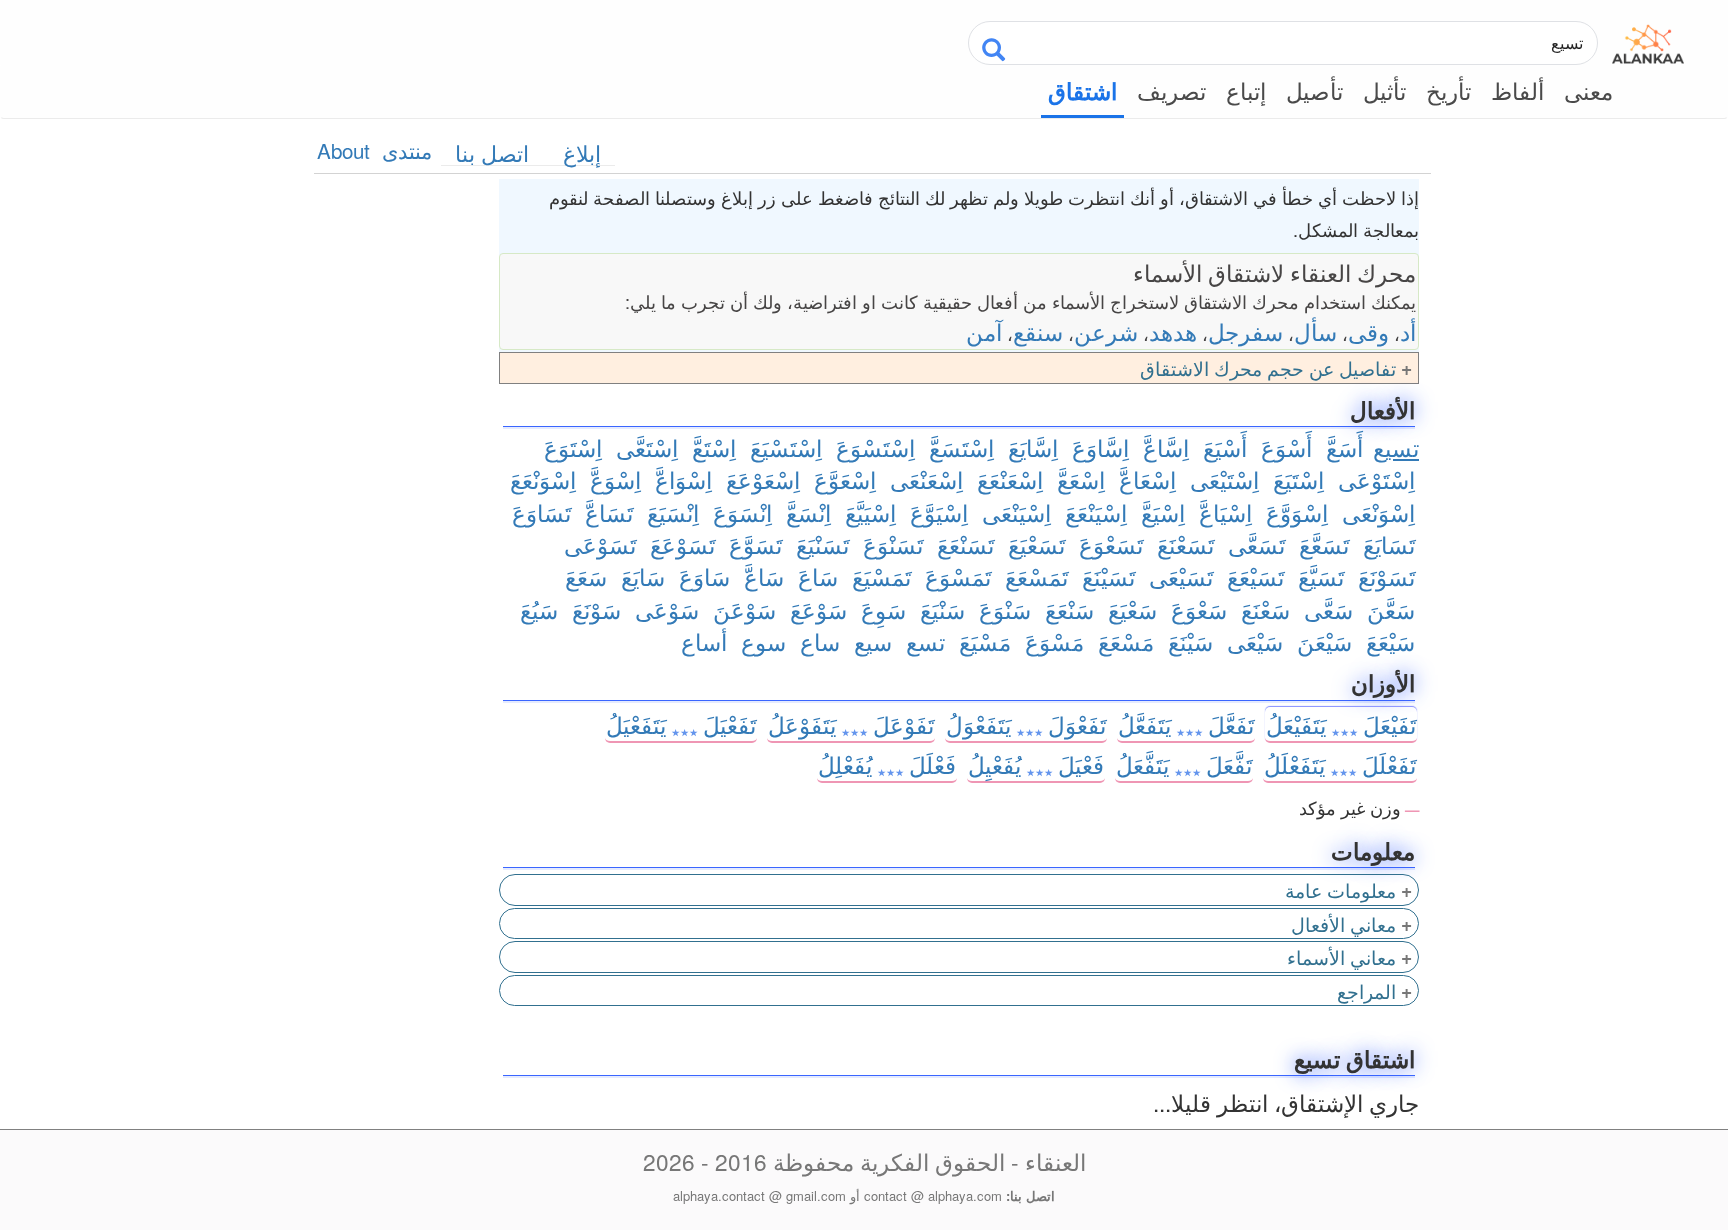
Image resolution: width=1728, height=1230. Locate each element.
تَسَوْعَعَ (682, 544)
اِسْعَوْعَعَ (763, 479)
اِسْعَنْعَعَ (1010, 479)
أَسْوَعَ (1286, 447)
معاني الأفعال (1343, 923)
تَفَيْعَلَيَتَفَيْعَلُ (1341, 724)
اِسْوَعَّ (615, 479)
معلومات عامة (1340, 889)
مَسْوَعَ (1054, 641)
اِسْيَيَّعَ (870, 512)
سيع (873, 641)
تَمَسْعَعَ (1036, 576)
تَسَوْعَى (600, 544)
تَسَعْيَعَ (1036, 544)
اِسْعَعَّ (1081, 479)
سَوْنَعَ (596, 609)
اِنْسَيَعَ (673, 512)
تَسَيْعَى (1181, 576)
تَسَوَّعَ (755, 544)
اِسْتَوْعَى (1376, 479)
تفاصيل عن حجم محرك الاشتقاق (1268, 367)
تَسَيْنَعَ (1108, 576)
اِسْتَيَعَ (1298, 479)
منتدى (407, 150)
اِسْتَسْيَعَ (786, 447)
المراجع (1366, 990)
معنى (1588, 90)
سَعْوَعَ (1199, 609)
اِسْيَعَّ (1163, 512)
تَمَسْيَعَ (881, 576)
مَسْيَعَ (985, 641)
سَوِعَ (883, 609)
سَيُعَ (539, 609)
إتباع (1246, 90)
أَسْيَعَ (1225, 447)
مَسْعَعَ (1126, 641)
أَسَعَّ (1344, 447)
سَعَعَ (586, 576)
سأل (1315, 331)
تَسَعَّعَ (1324, 544)
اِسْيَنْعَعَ (1096, 512)
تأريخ (1448, 90)
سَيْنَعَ (1190, 641)
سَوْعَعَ (818, 609)
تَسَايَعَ (1389, 544)
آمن (984, 331)
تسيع (1396, 447)
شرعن (1106, 331)
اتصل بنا (492, 152)
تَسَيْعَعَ (1255, 576)
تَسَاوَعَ (541, 512)
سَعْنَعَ (1265, 609)
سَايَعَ (643, 576)
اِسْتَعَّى (647, 447)
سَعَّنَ (1391, 609)
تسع (925, 641)
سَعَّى (1328, 609)
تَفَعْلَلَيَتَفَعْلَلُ (1340, 764)
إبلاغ (582, 152)
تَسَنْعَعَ (965, 544)
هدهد (1173, 331)
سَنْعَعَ (1069, 609)
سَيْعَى (1255, 641)
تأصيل (1314, 90)
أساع (704, 641)
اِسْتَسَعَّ (961, 447)
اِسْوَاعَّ (683, 479)
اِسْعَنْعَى (926, 479)
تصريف (1171, 90)
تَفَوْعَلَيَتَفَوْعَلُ (851, 724)
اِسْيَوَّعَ (939, 512)
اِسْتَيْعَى (1224, 479)
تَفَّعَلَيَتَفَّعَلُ (1184, 764)
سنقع (1038, 331)
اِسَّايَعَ (1033, 447)
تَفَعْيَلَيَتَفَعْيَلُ (681, 724)
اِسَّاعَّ (1166, 447)
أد (1408, 331)
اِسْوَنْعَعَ (543, 479)
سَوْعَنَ (744, 609)
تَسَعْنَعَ (1185, 544)
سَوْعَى (667, 609)
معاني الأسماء (1341, 956)
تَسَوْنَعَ (1386, 576)
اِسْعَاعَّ (1147, 479)
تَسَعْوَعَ (1111, 544)
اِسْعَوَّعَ (845, 479)
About (343, 150)
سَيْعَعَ (1390, 641)
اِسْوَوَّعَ (1297, 512)
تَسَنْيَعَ (822, 544)
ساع (820, 641)
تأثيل (1384, 90)
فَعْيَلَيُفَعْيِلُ (1036, 764)
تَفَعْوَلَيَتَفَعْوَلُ (1026, 724)
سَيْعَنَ (1324, 641)
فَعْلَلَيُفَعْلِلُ (887, 764)
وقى (1368, 331)
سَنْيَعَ (942, 609)
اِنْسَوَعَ (742, 512)
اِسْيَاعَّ (1225, 512)
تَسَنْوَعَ (893, 544)
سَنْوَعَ (1005, 609)
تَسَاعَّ (609, 512)
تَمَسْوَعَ (958, 576)
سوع (763, 641)
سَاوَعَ (704, 576)
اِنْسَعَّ (808, 512)
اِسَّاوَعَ (1100, 447)
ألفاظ (1517, 90)
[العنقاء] (1648, 40)
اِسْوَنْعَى (1378, 512)
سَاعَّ (764, 576)
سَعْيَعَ (1132, 609)
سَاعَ (818, 576)
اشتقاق (1082, 91)
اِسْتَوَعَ (573, 447)
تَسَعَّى (1256, 544)
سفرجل (1245, 331)
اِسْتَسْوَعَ (875, 447)
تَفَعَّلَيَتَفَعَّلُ (1186, 724)
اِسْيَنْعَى (1016, 512)
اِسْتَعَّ (714, 447)
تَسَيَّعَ (1321, 576)
